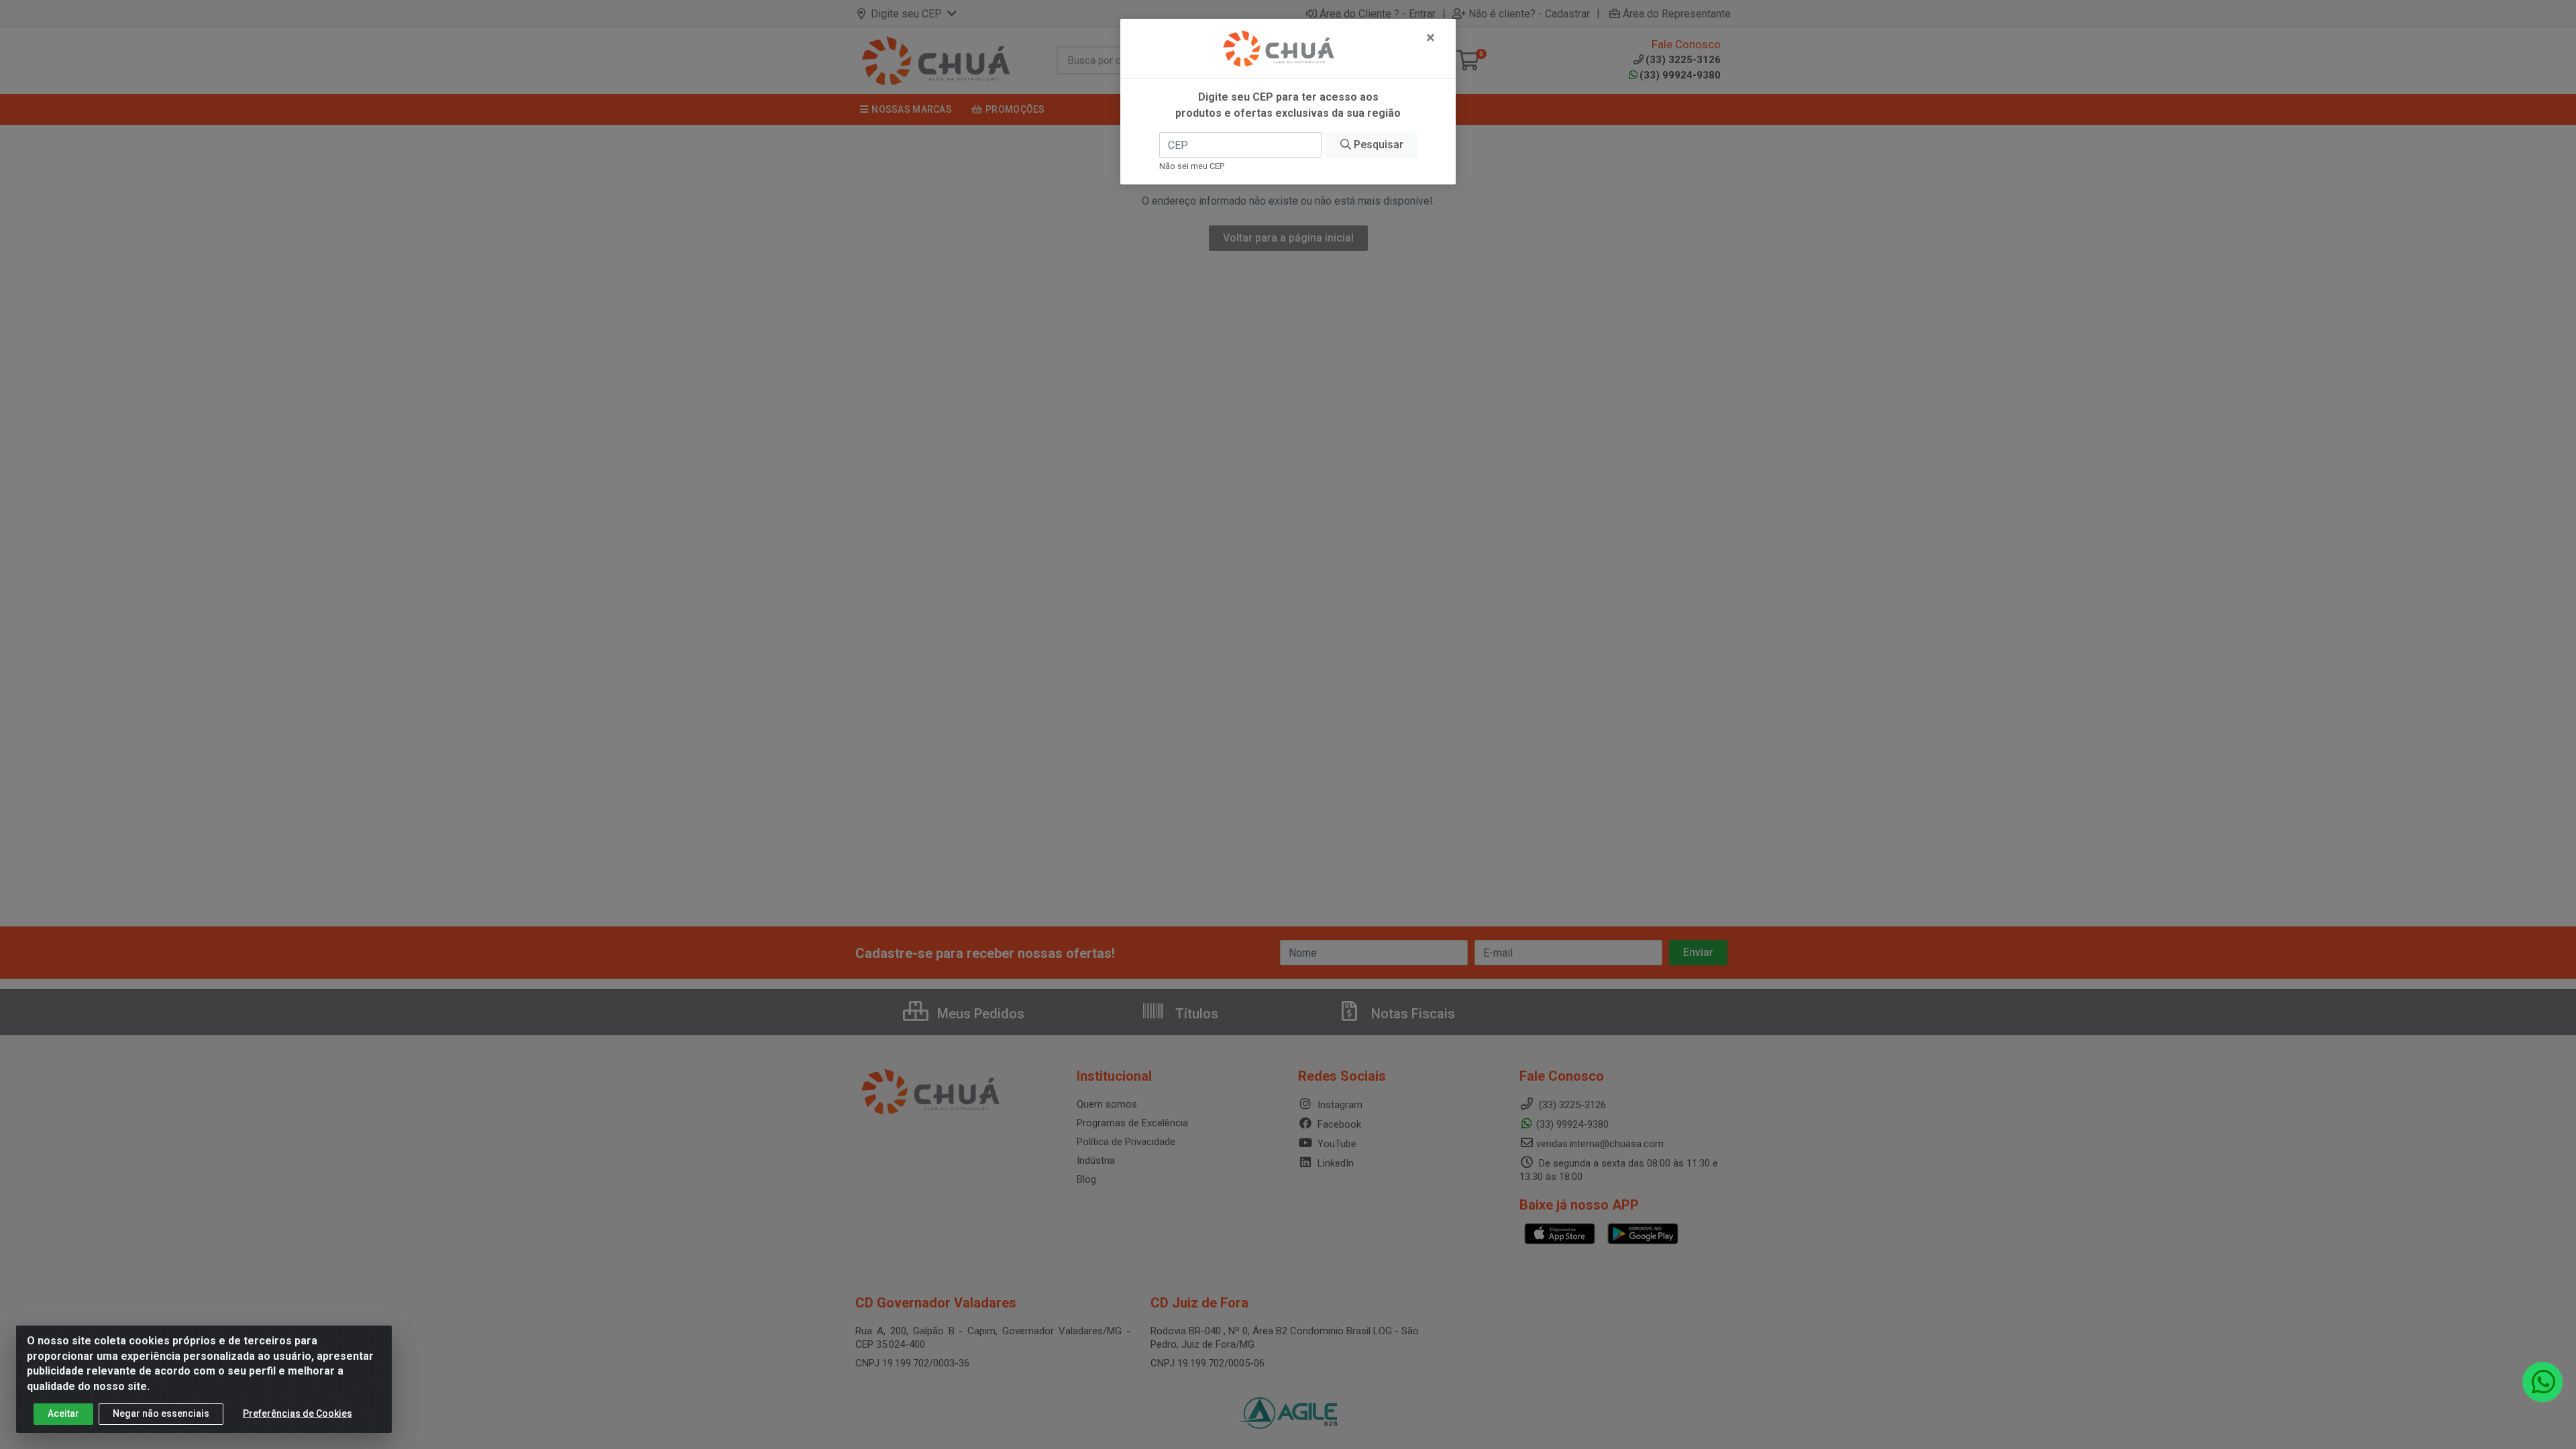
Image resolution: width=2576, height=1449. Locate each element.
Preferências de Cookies (298, 1413)
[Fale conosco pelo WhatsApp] (2542, 1382)
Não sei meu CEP (1192, 166)
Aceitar (63, 1413)
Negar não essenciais (161, 1413)
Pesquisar (1377, 145)
